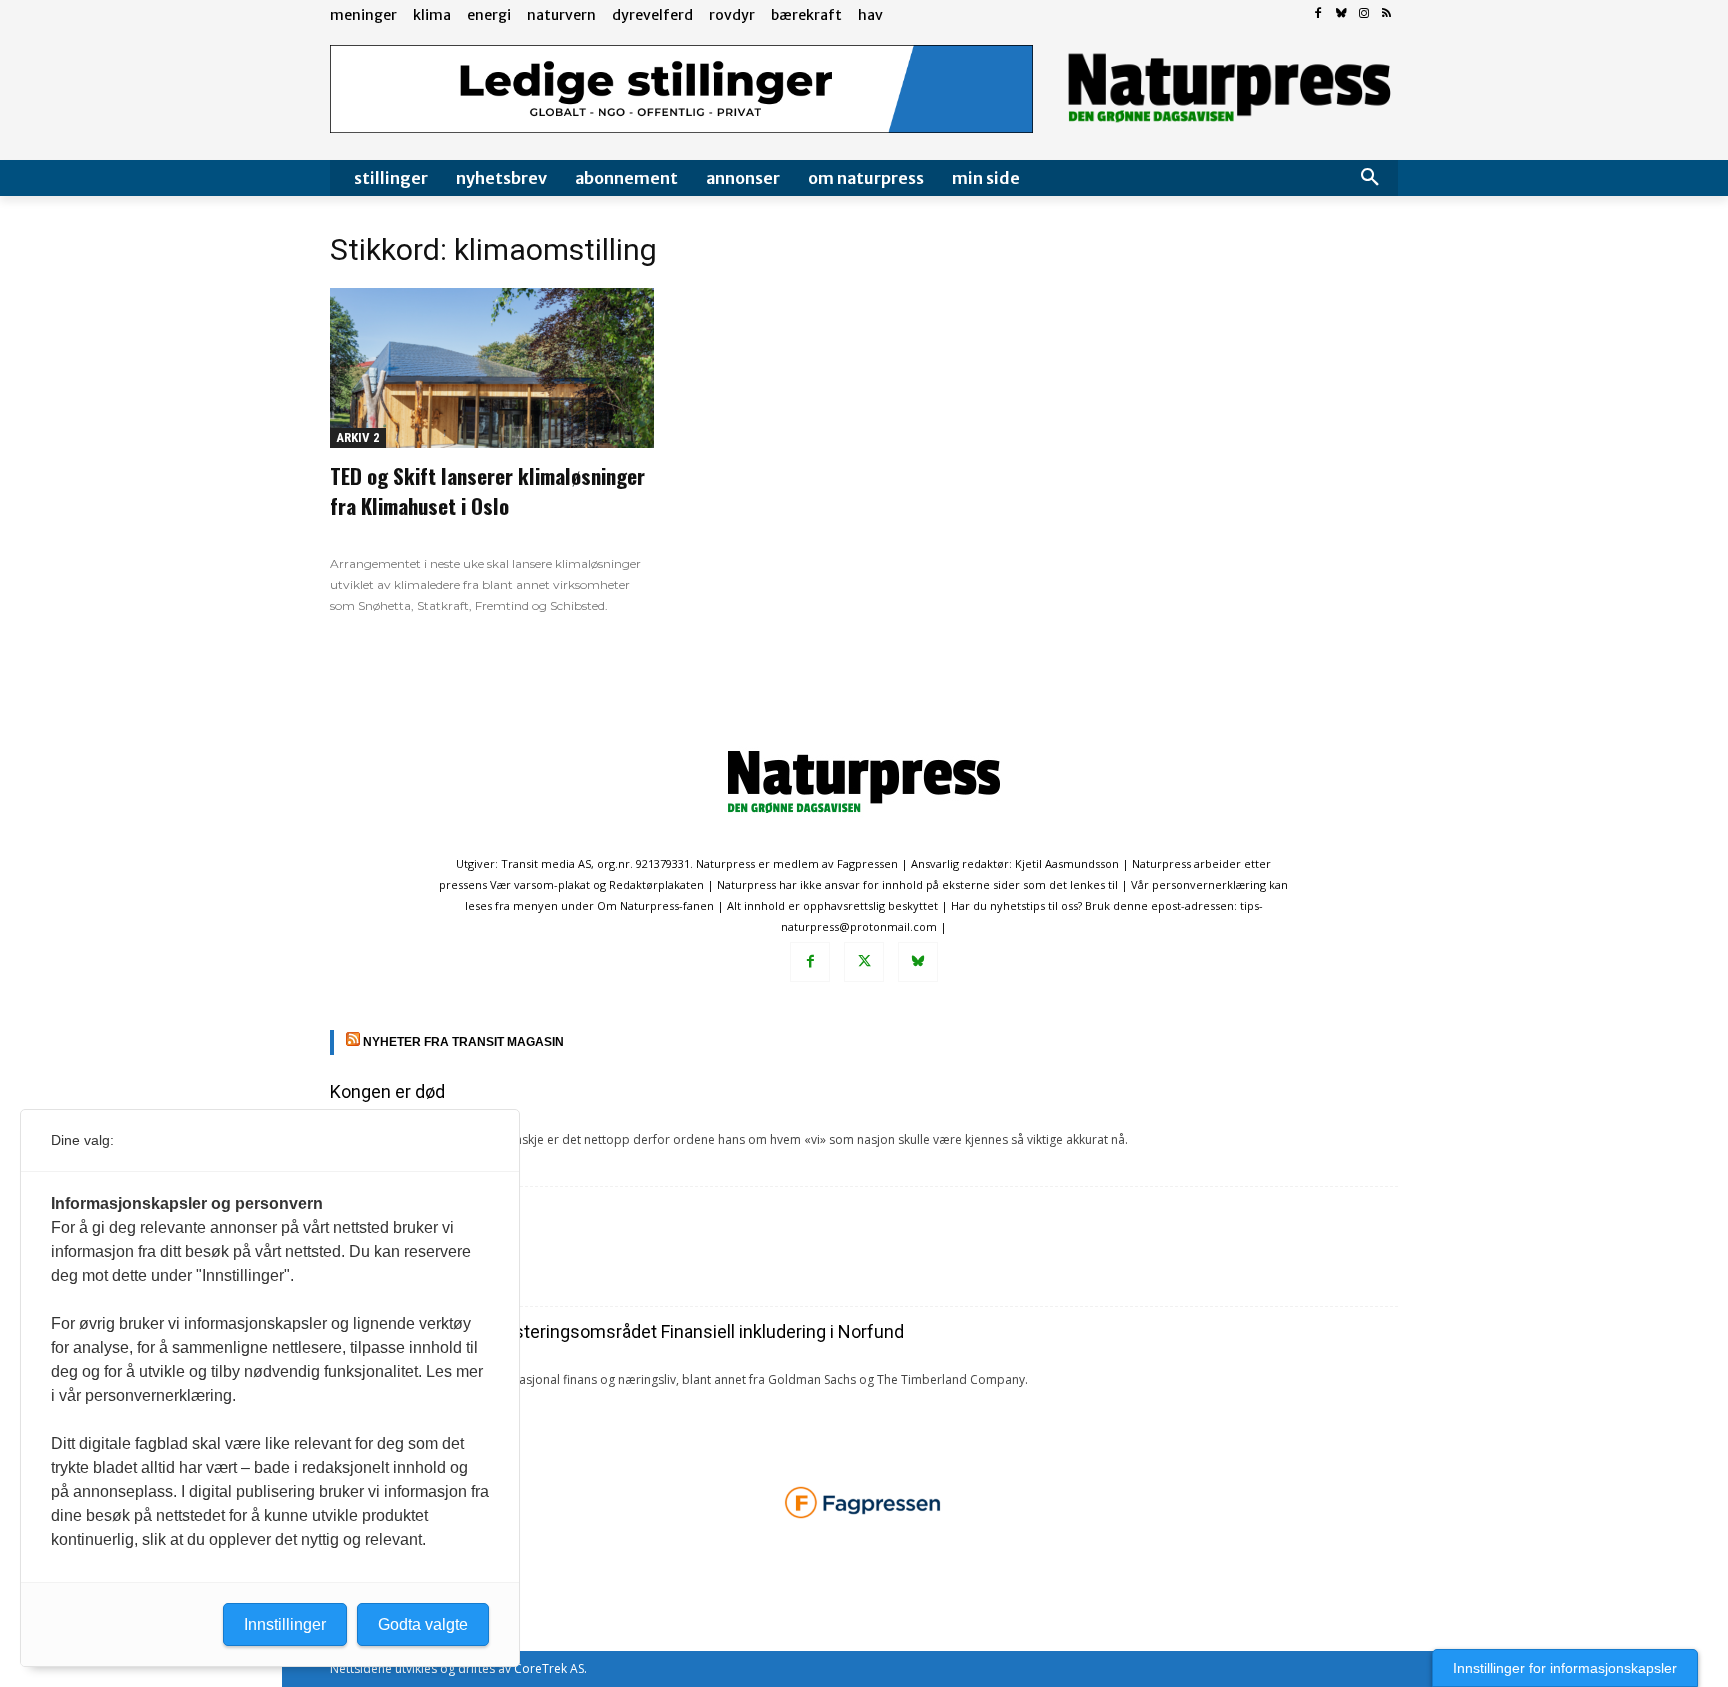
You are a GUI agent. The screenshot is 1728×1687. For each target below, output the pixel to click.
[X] (864, 962)
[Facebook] (1318, 14)
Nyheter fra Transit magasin (463, 1042)
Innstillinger (285, 1624)
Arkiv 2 (358, 437)
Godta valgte (423, 1624)
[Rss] (1386, 14)
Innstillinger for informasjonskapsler (1565, 1668)
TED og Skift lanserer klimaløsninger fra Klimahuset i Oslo (487, 490)
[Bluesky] (1341, 14)
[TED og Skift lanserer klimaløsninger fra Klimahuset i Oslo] (492, 368)
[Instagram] (1363, 14)
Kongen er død (387, 1091)
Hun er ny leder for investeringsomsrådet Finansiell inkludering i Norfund (617, 1331)
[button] (1370, 178)
